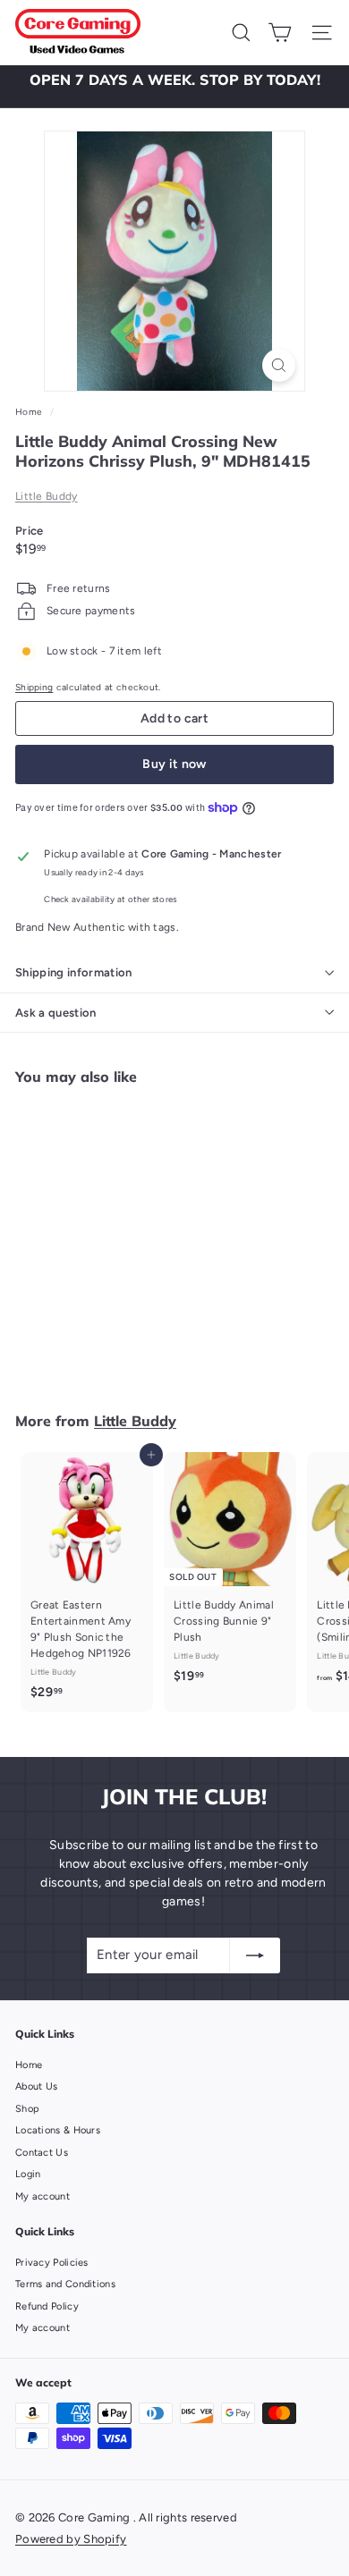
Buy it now (174, 764)
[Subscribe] (255, 1955)
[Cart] (280, 33)
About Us (36, 2086)
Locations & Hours (58, 2130)
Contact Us (42, 2153)
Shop (27, 2109)
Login (28, 2174)
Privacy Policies (52, 2263)
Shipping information (74, 972)
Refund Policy (47, 2306)
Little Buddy (47, 496)
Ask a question (56, 1013)
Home (30, 412)
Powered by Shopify (71, 2539)
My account (43, 2196)
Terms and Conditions (65, 2284)
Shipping (34, 687)
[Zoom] (279, 365)
